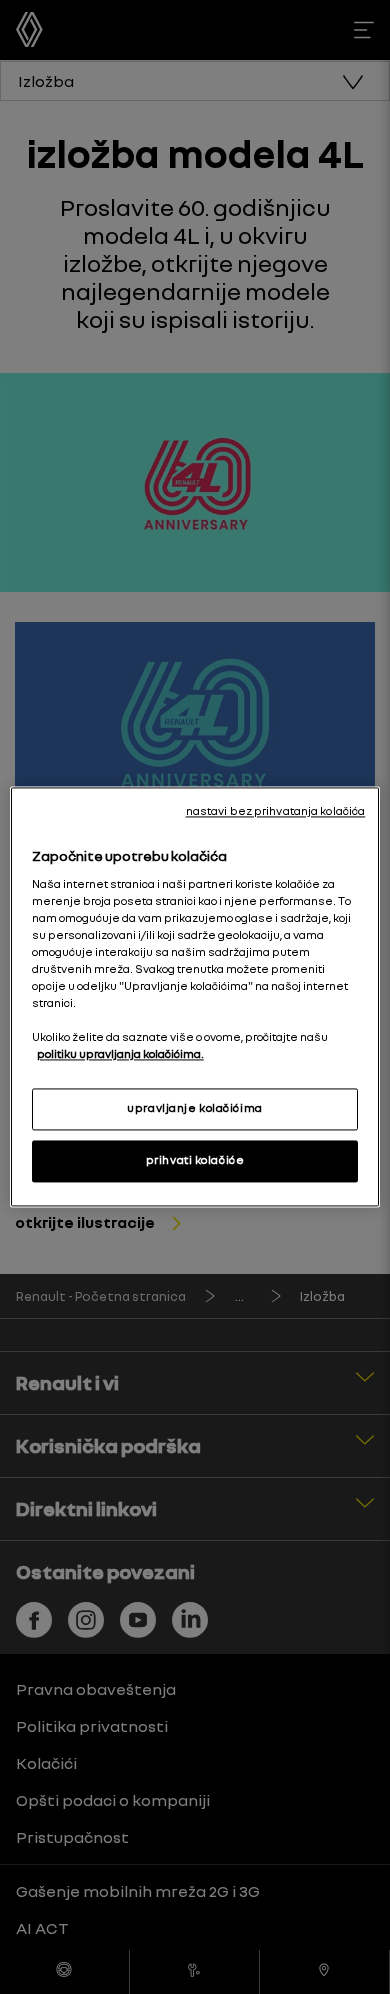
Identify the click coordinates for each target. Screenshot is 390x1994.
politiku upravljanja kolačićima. (120, 1055)
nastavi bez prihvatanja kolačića (276, 811)
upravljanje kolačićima (195, 1109)
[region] (195, 996)
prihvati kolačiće (195, 1161)
